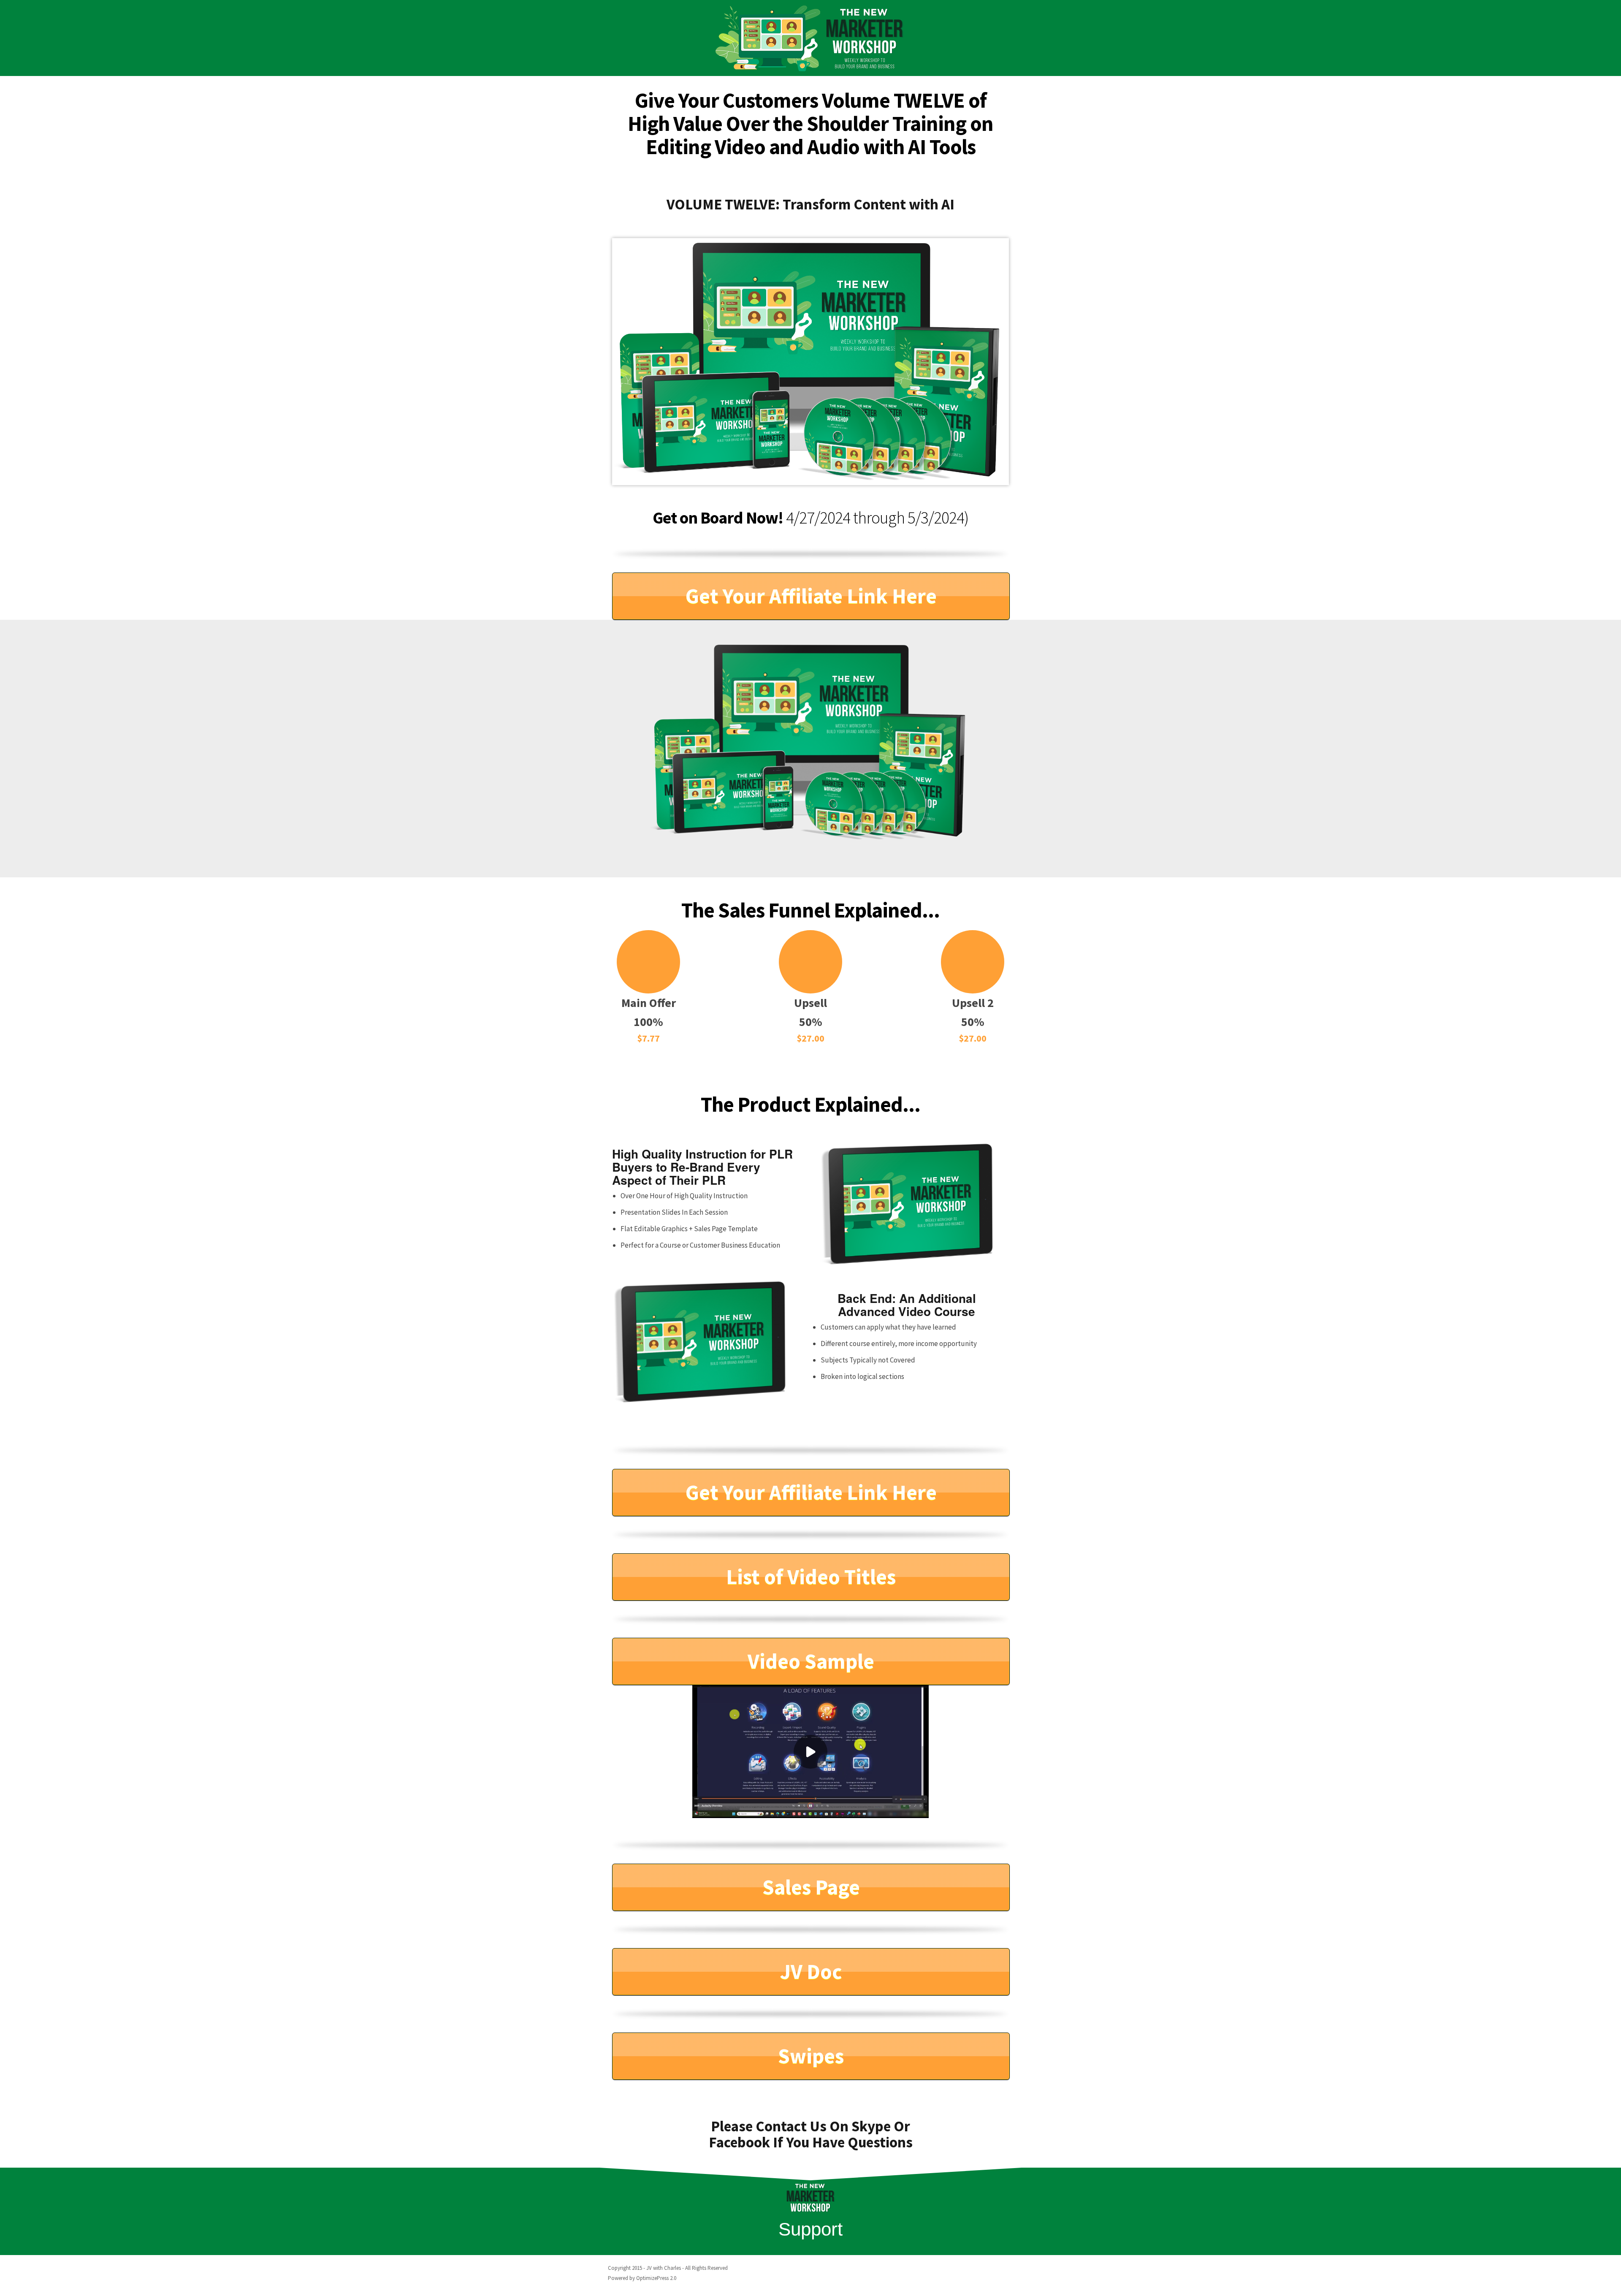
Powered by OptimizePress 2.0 (642, 2278)
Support (810, 2229)
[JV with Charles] (810, 38)
